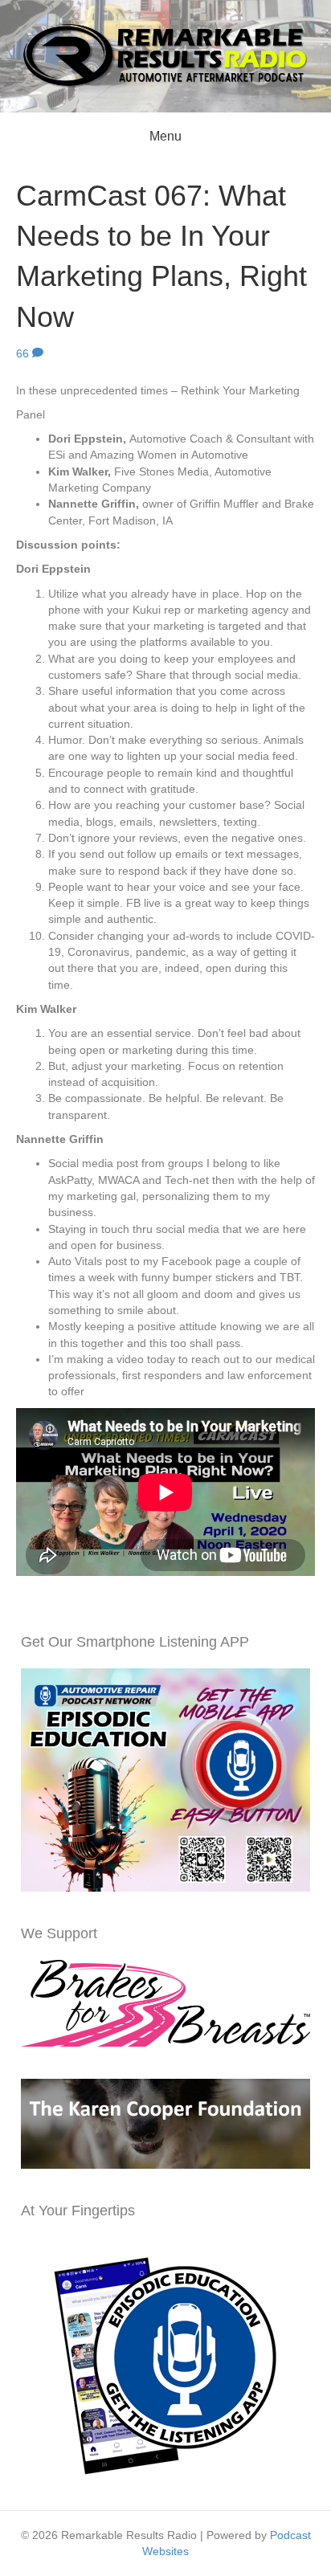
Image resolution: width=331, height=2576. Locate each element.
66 (24, 353)
